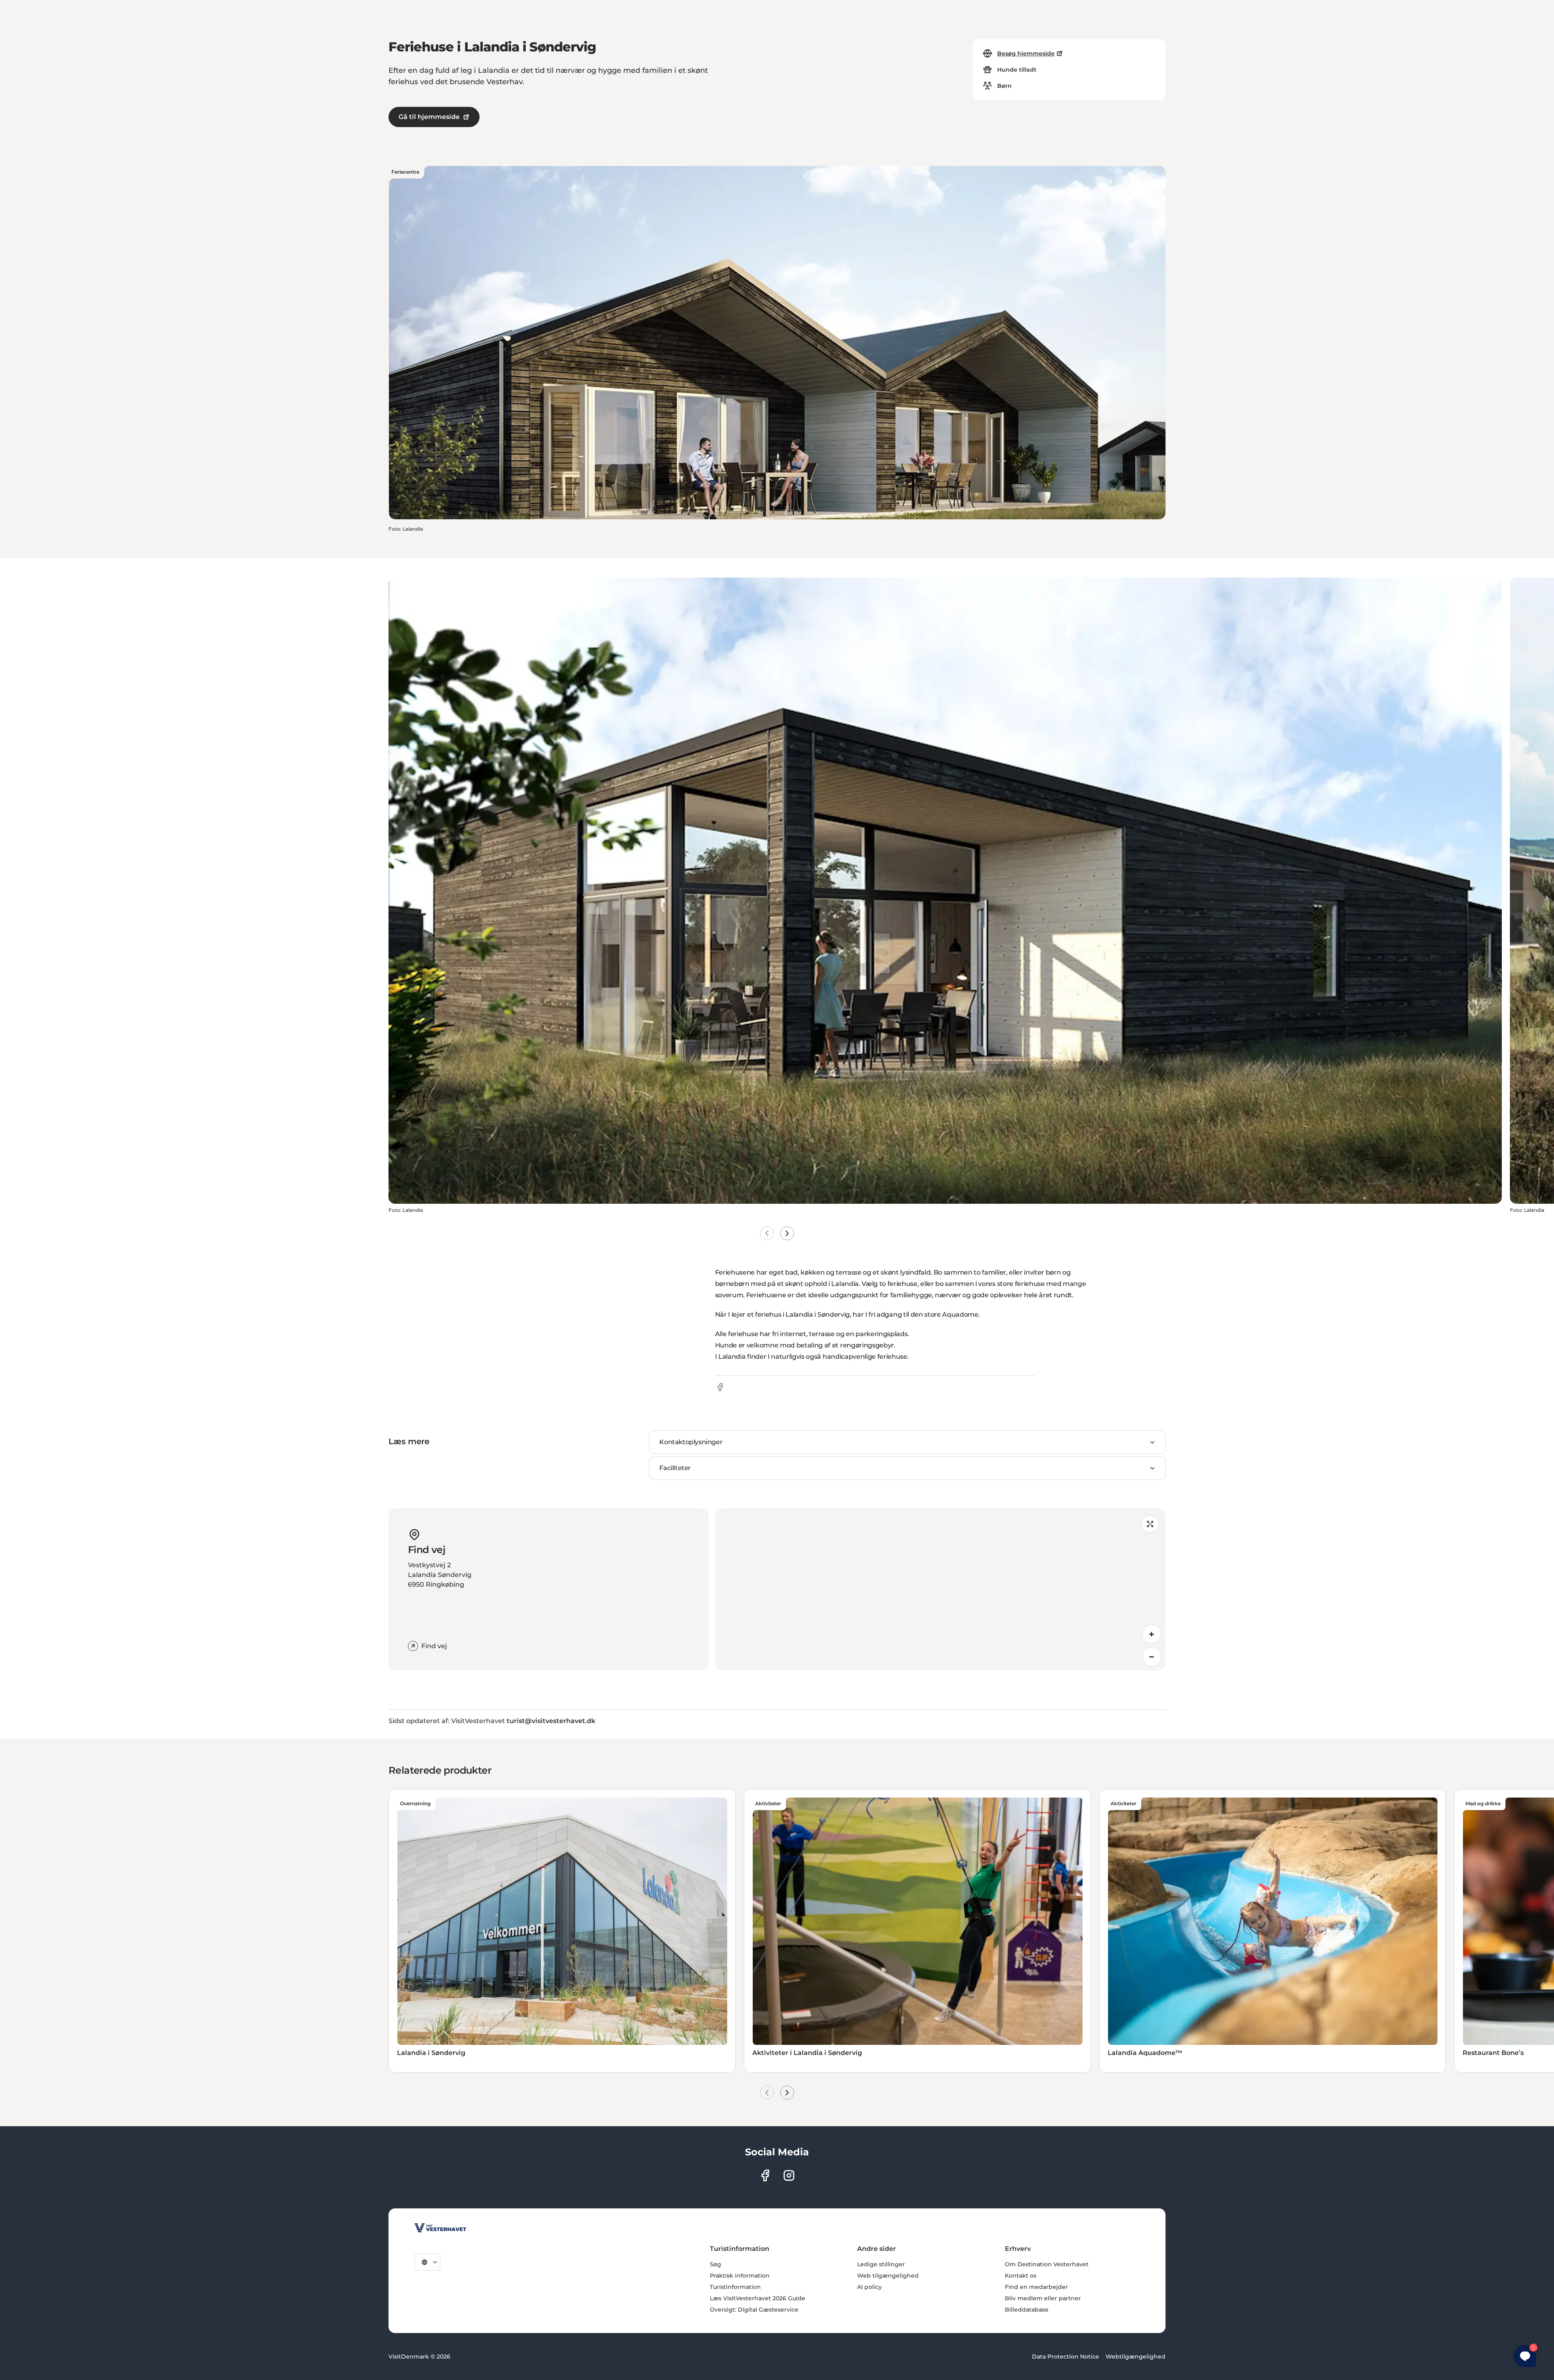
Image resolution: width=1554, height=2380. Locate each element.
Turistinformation (735, 2287)
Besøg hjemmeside (1026, 53)
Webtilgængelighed (1136, 2357)
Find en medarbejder (1036, 2287)
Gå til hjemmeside (429, 117)
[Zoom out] (1152, 1657)
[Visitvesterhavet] (440, 2228)
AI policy (869, 2287)
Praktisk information (740, 2276)
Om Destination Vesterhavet (1047, 2264)
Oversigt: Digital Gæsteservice (754, 2310)
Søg (715, 2264)
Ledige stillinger (881, 2264)
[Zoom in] (1152, 1634)
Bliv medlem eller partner (1043, 2298)
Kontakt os (1021, 2276)
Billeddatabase (1027, 2310)
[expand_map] (1150, 1524)
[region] (940, 1589)
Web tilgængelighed (888, 2276)
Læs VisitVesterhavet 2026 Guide (758, 2298)
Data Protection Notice (1066, 2357)
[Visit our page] (765, 2175)
